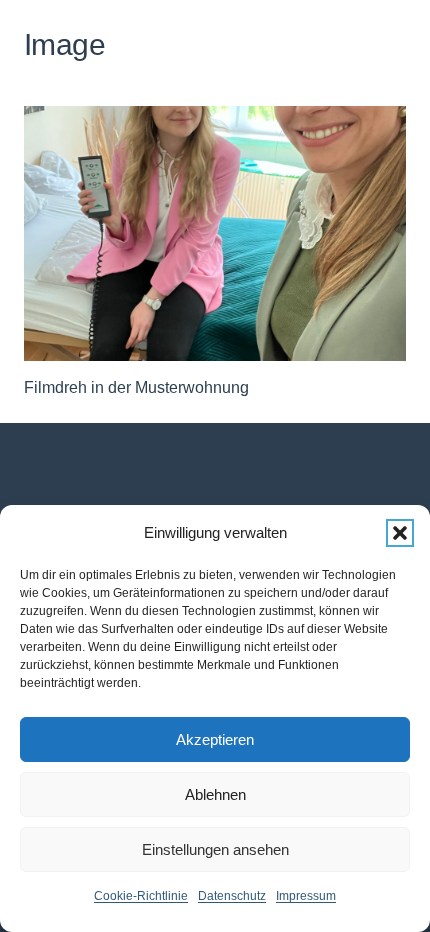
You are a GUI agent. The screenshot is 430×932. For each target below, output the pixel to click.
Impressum (306, 896)
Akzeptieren (215, 739)
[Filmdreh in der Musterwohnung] (215, 233)
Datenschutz (232, 896)
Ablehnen (215, 794)
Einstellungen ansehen (215, 849)
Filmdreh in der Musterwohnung (136, 387)
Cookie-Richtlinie (141, 896)
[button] (400, 533)
